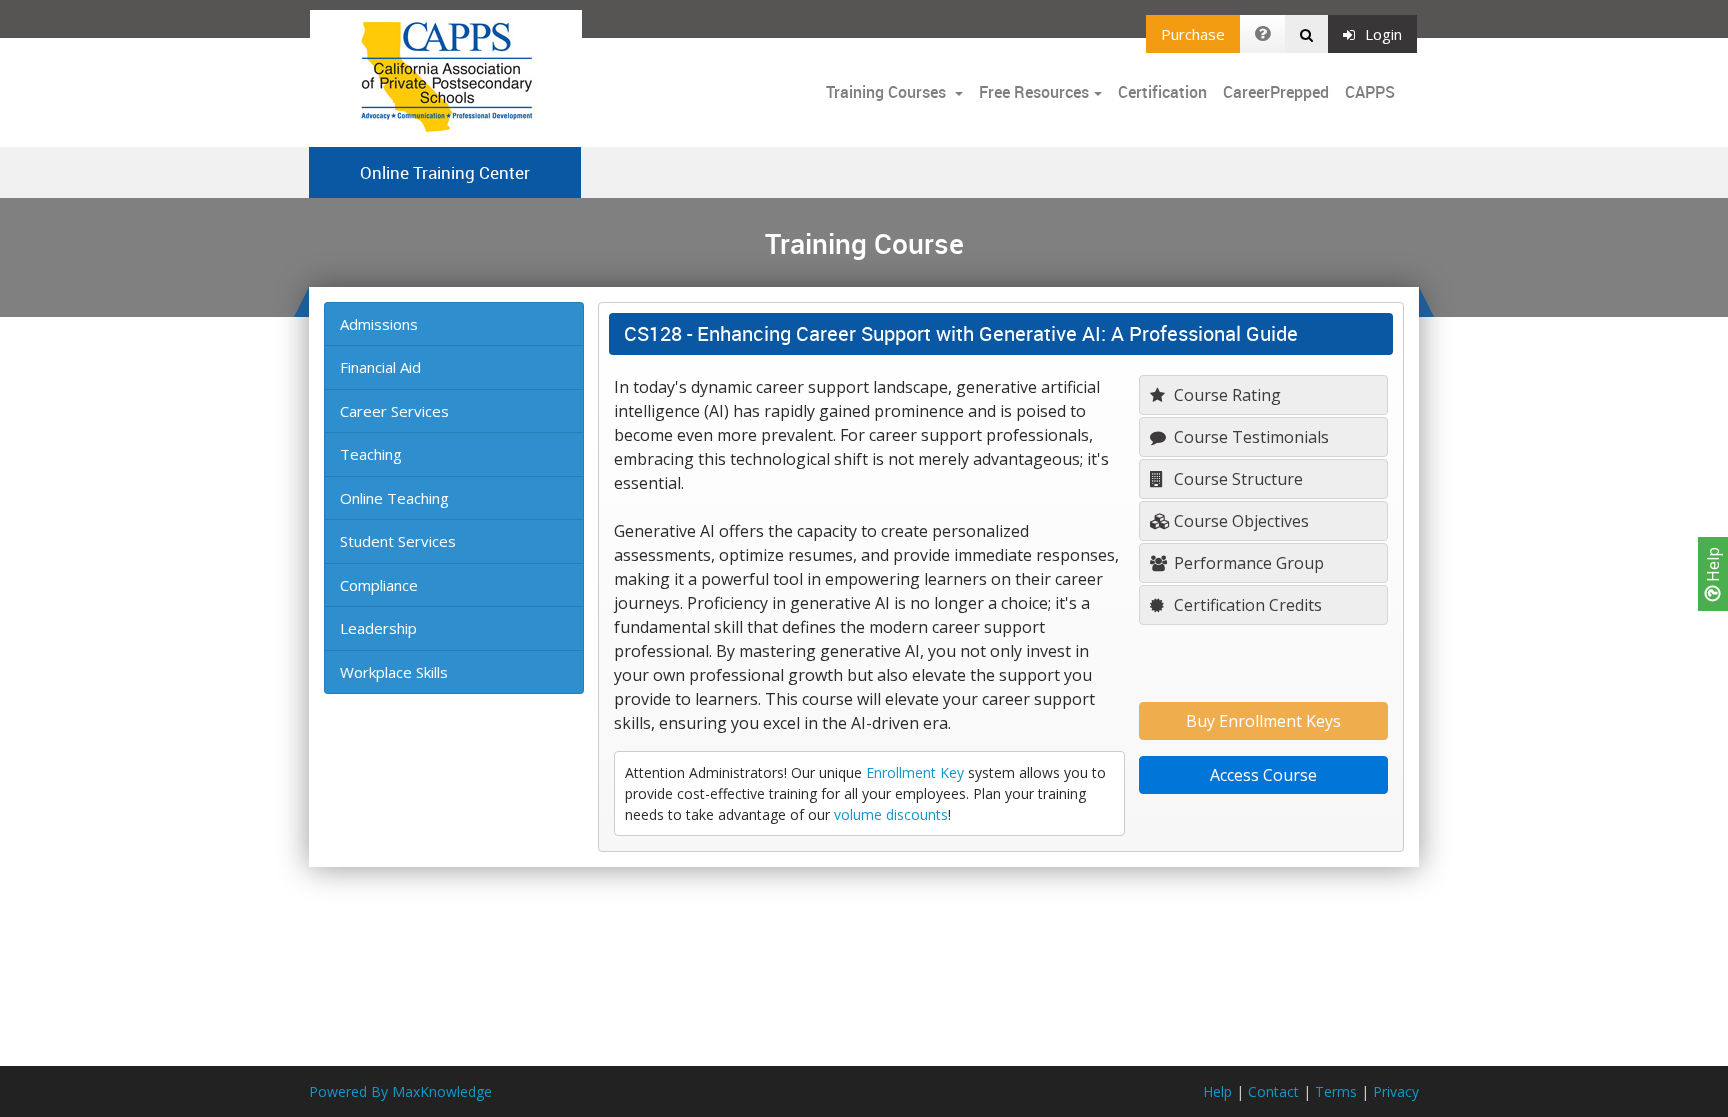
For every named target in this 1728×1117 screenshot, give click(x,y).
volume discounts (891, 814)
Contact (1273, 1091)
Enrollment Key (915, 772)
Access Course (1263, 775)
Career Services (394, 411)
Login (1383, 34)
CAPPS (1370, 92)
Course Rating (1225, 395)
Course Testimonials (1249, 437)
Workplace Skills (394, 672)
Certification (1162, 92)
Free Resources (1034, 92)
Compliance (379, 585)
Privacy (1396, 1091)
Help (1713, 566)
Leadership (378, 628)
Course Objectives (1239, 521)
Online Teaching (394, 498)
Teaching (371, 454)
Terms (1336, 1091)
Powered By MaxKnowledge (400, 1091)
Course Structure (1236, 479)
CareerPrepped (1276, 92)
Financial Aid (380, 367)
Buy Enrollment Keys (1263, 721)
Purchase (1193, 34)
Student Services (398, 541)
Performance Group (1247, 563)
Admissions (379, 324)
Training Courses (888, 92)
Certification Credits (1246, 605)
